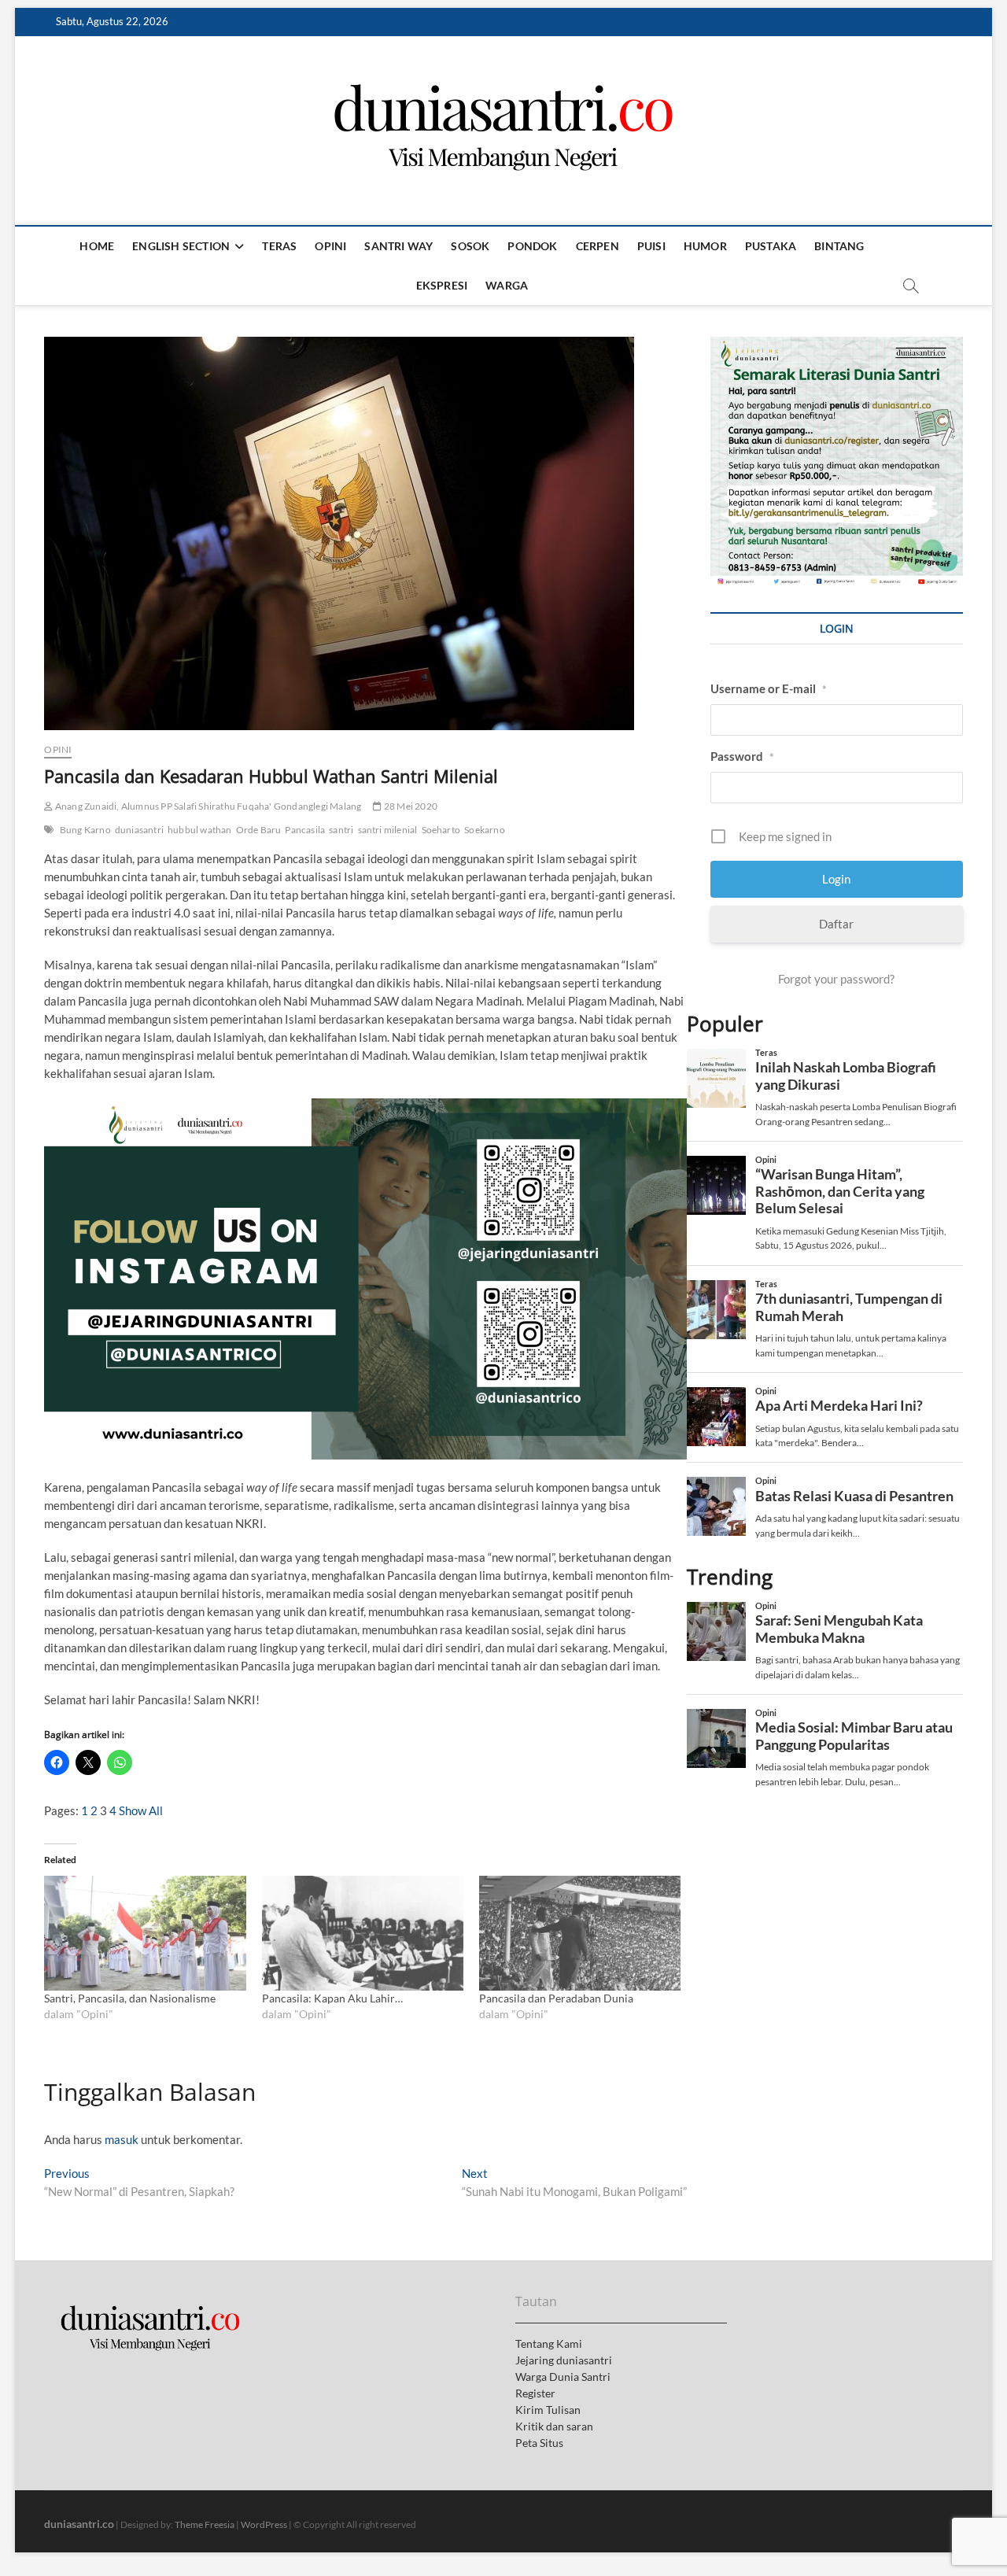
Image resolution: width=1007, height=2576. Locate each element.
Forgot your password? (836, 979)
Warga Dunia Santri (563, 2377)
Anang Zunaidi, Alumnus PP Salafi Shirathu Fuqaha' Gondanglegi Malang (207, 806)
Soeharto (441, 830)
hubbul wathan (200, 830)
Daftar (836, 924)
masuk (122, 2139)
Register (535, 2393)
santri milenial (388, 830)
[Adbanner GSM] (836, 345)
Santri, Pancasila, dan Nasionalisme (130, 1998)
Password (742, 756)
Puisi (651, 246)
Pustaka (771, 246)
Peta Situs (539, 2443)
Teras (279, 246)
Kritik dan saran (554, 2426)
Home (97, 246)
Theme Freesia (205, 2524)
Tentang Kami (549, 2343)
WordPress (264, 2524)
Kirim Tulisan (548, 2410)
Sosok (470, 246)
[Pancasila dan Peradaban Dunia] (580, 1933)
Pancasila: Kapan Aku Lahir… (332, 1998)
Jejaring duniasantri (564, 2360)
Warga (507, 285)
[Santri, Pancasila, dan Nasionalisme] (145, 1933)
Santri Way (398, 246)
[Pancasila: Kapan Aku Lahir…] (363, 1933)
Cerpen (598, 246)
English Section (181, 246)
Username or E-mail (769, 688)
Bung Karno (85, 830)
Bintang (839, 246)
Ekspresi (442, 285)
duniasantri (139, 830)
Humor (705, 246)
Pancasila (305, 830)
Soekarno (485, 830)
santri (341, 830)
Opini (330, 246)
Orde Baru (259, 830)
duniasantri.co (79, 2524)
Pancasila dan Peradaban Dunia (556, 1998)
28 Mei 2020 (410, 806)
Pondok (532, 246)
